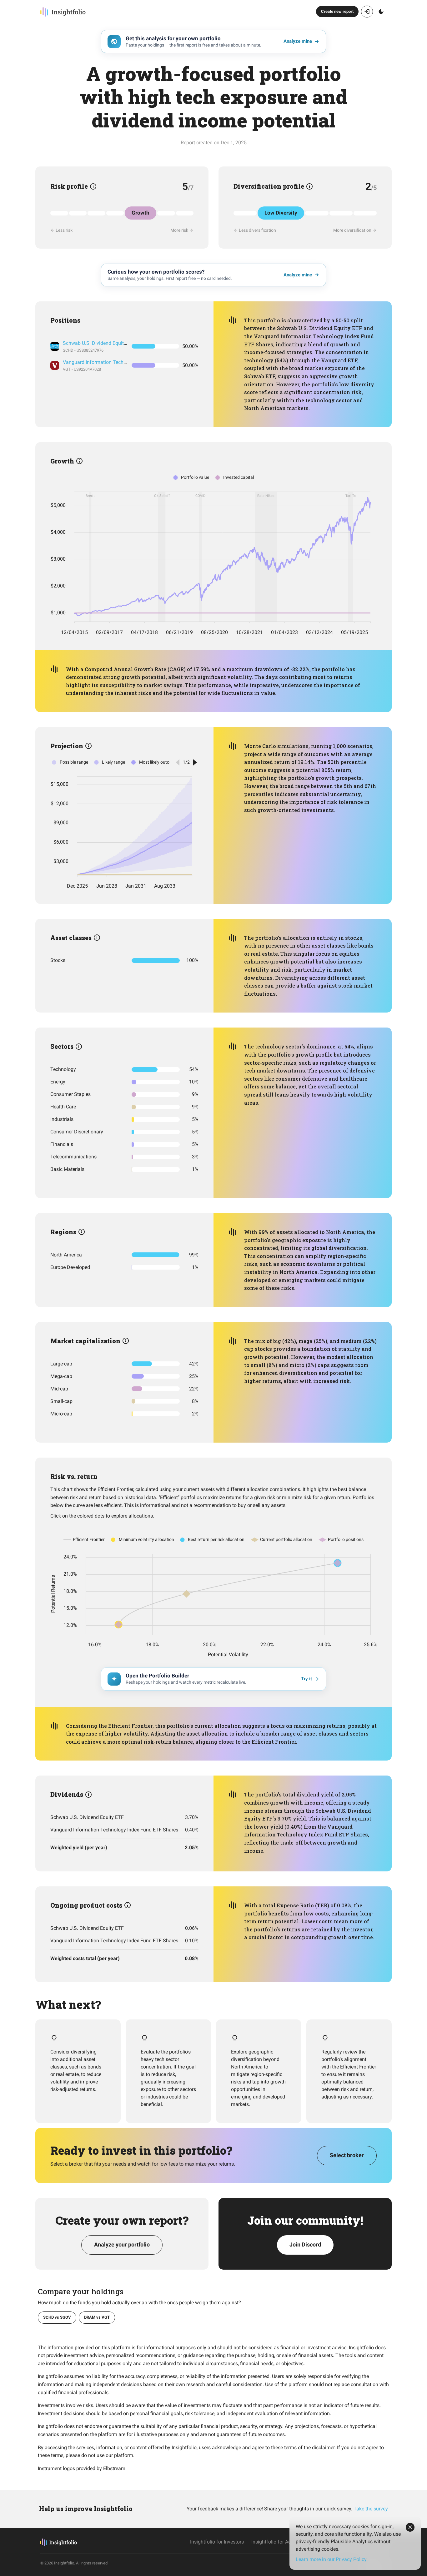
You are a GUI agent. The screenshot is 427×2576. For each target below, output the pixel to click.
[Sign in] (367, 12)
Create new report (337, 11)
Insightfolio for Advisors (278, 2542)
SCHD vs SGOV (57, 2317)
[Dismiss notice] (410, 2527)
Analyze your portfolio (122, 2244)
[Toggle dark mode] (381, 12)
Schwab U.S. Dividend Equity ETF (100, 343)
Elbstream (114, 2468)
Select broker (347, 2155)
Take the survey (371, 2509)
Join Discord (305, 2244)
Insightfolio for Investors (217, 2542)
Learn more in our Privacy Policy (331, 2559)
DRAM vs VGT (97, 2317)
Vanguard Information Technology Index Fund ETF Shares (127, 362)
